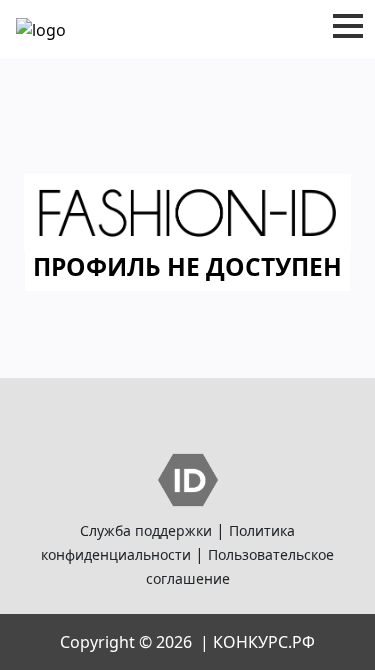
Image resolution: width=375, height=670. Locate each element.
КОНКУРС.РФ (264, 642)
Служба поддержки (146, 530)
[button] (348, 26)
